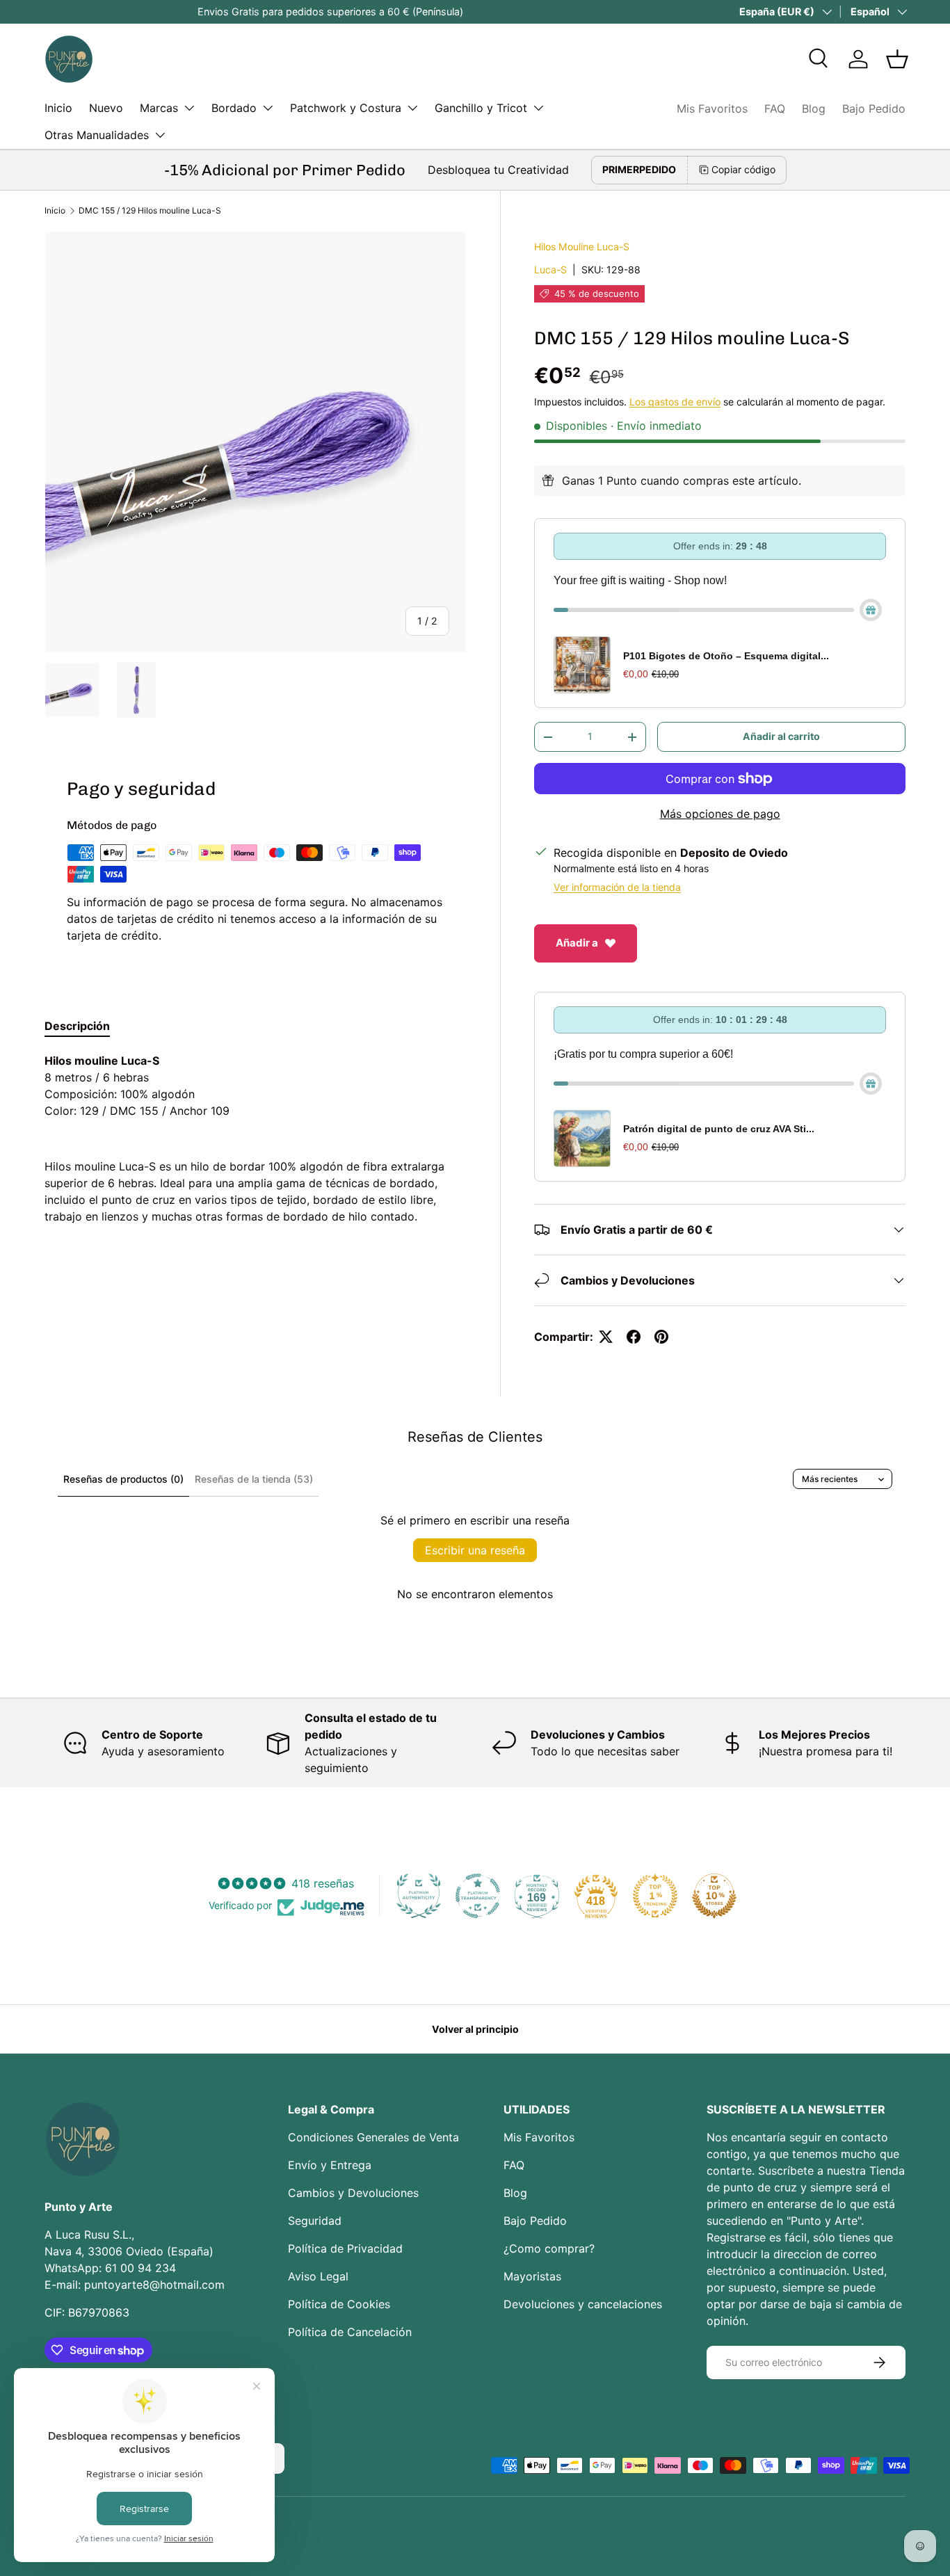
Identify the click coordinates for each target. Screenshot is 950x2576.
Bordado (234, 108)
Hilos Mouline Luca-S (582, 247)
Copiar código (743, 169)
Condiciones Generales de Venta (373, 2137)
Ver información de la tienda (617, 887)
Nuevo (106, 108)
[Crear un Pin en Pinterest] (661, 1337)
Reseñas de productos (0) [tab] (123, 1479)
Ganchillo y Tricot (481, 108)
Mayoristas (532, 2276)
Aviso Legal (318, 2276)
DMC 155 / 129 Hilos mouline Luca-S (150, 210)
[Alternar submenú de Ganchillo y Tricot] (538, 108)
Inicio (58, 108)
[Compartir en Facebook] (634, 1337)
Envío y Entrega (330, 2165)
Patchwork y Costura (346, 108)
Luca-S (550, 269)
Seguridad (315, 2221)
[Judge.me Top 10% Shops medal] (714, 1896)
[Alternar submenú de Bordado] (268, 108)
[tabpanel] (256, 1138)
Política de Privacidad (345, 2248)
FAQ (775, 108)
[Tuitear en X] (606, 1337)
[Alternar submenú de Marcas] (189, 108)
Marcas (159, 108)
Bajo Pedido (874, 108)
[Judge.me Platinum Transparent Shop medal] (478, 1896)
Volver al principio (475, 2029)
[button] (897, 59)
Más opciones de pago (720, 814)
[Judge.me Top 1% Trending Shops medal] (655, 1896)
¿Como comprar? (549, 2248)
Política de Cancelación (350, 2332)
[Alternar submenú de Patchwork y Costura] (412, 108)
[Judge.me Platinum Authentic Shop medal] (419, 1896)
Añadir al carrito (781, 736)
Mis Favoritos (712, 108)
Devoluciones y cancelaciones (583, 2304)
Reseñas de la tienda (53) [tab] (254, 1479)
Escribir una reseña (475, 1550)
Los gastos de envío (675, 402)
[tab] (77, 1026)
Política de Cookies (339, 2304)
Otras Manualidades (97, 135)
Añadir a (577, 943)
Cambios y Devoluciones (353, 2193)
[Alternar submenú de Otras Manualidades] (160, 135)
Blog (814, 108)
